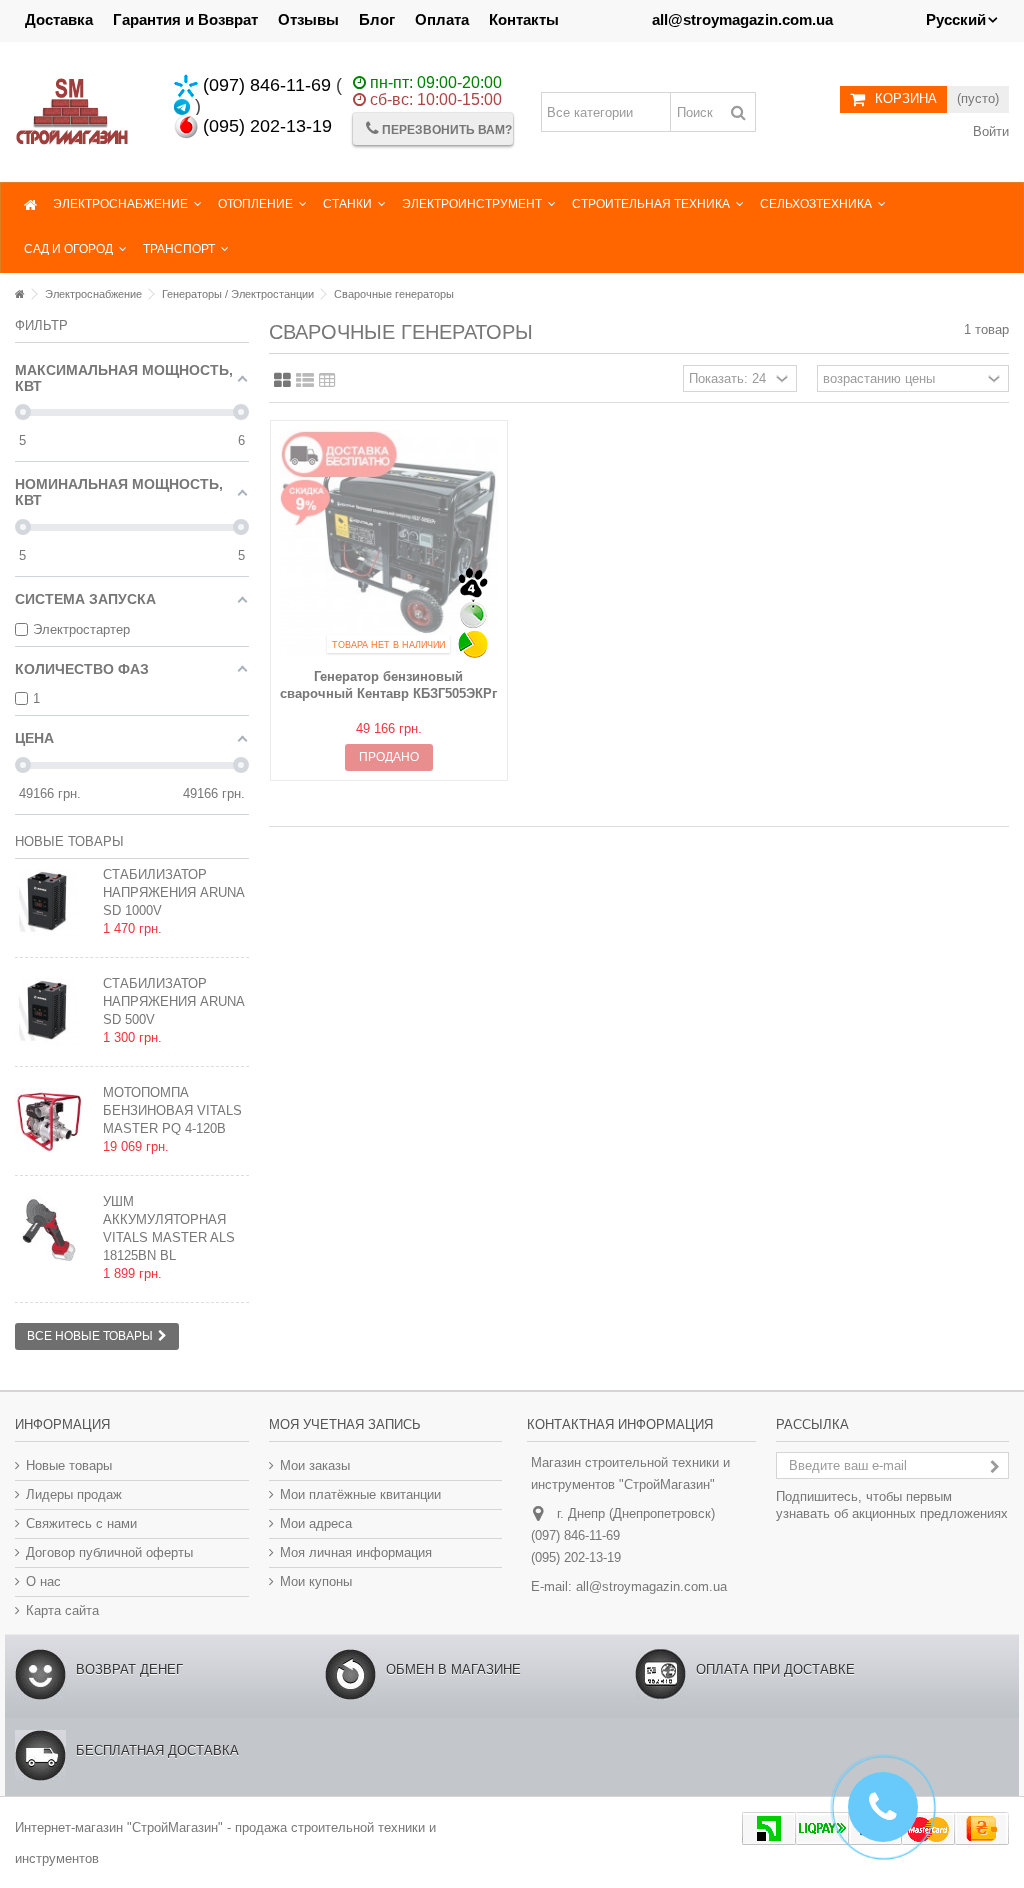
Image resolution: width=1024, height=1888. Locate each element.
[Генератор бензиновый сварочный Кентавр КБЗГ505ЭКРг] (389, 546)
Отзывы (308, 19)
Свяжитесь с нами (81, 1523)
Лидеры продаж (74, 1494)
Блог (377, 19)
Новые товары (69, 841)
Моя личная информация (356, 1552)
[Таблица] (327, 381)
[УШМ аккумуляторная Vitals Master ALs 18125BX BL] (54, 1230)
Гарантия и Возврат (185, 19)
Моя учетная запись (345, 1424)
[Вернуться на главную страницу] (20, 294)
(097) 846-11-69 (264, 85)
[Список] (305, 381)
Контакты (524, 19)
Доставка (59, 19)
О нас (43, 1581)
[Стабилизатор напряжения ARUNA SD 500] (54, 903)
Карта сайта (62, 1610)
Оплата (442, 19)
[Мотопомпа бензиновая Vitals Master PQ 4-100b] (54, 1121)
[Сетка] (282, 381)
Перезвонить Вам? (445, 130)
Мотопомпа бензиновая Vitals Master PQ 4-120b (172, 1110)
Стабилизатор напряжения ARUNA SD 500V (173, 1001)
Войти (989, 131)
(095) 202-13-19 (265, 126)
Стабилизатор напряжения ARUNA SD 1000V (173, 892)
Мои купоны (316, 1581)
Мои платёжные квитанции (360, 1494)
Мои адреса (316, 1523)
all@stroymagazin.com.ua (651, 1586)
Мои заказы (315, 1465)
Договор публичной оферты (109, 1552)
